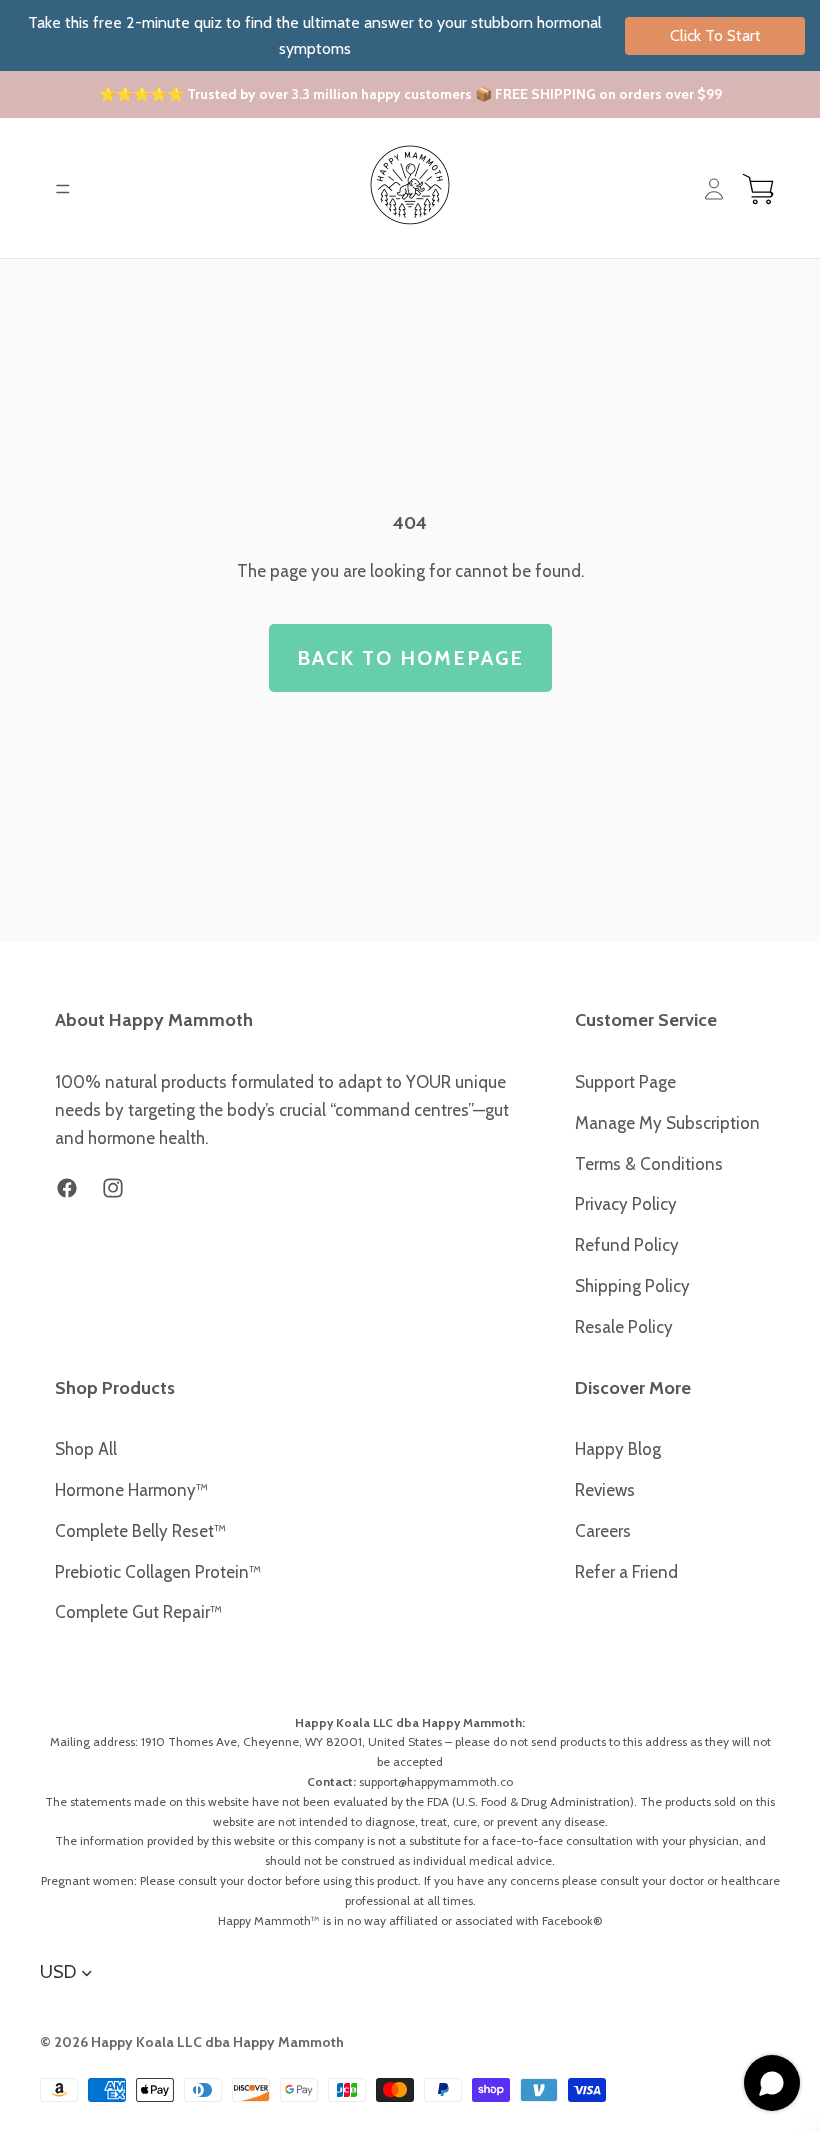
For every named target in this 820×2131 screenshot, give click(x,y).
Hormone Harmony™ (131, 1490)
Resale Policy (624, 1327)
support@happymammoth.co (436, 1781)
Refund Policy (627, 1245)
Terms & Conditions (649, 1164)
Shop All (86, 1449)
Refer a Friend (626, 1572)
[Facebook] (67, 1188)
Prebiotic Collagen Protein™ (158, 1572)
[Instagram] (113, 1188)
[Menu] (63, 189)
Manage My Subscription (667, 1123)
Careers (603, 1531)
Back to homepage (410, 658)
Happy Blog (618, 1449)
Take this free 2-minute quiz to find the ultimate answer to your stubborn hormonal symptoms (394, 35)
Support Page (625, 1082)
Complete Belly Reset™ (140, 1531)
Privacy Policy (626, 1204)
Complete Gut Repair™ (138, 1612)
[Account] (714, 189)
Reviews (605, 1490)
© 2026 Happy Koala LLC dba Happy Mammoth (192, 2042)
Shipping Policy (632, 1286)
